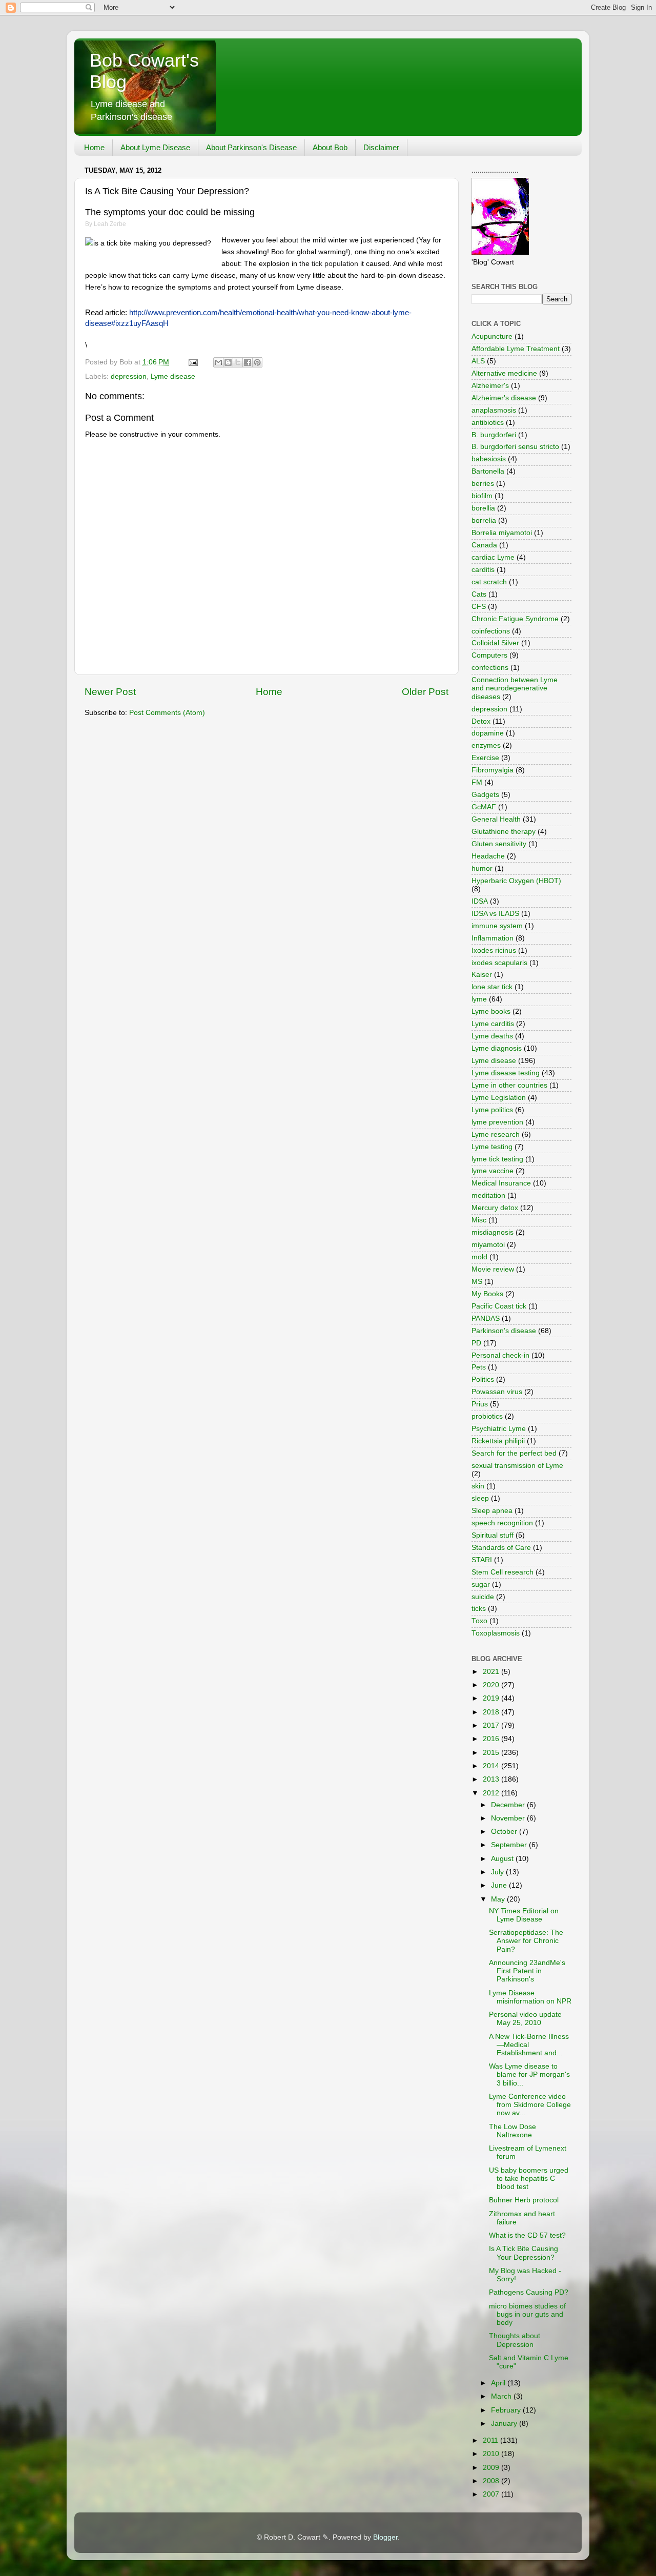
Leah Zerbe (110, 224)
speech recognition (502, 1523)
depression (129, 376)
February (507, 2410)
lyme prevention (497, 1122)
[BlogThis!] (228, 362)
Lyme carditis (493, 1024)
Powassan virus (497, 1392)
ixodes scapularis (499, 963)
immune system (497, 926)
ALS (478, 361)
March (502, 2396)
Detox (481, 721)
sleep (480, 1498)
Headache (488, 856)
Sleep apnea (492, 1511)
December (509, 1805)
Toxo (479, 1621)
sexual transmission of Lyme (517, 1466)
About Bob (330, 147)
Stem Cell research (503, 1572)
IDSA (480, 901)
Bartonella (488, 471)
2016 (492, 1739)
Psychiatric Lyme (499, 1429)
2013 (492, 1779)
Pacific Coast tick (499, 1306)
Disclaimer (381, 147)
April (499, 2383)
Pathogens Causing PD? (529, 2292)
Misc (479, 1220)
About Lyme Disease (155, 147)
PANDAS (486, 1318)
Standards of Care (501, 1548)
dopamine (488, 733)
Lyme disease (173, 376)
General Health (496, 819)
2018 (492, 1712)
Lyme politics (492, 1110)
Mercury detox (495, 1208)
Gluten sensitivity (499, 844)
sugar (481, 1585)
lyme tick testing (497, 1159)
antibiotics (488, 423)
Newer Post (110, 692)
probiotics (487, 1416)
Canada (484, 545)
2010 (492, 2454)
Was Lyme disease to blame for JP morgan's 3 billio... (529, 2074)
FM (477, 782)
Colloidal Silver (495, 643)
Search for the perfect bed (514, 1453)
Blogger (385, 2537)
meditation (488, 1195)
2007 (492, 2494)
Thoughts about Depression (515, 2340)
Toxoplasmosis (496, 1633)
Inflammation (493, 938)
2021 (492, 1672)
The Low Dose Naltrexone (512, 2131)
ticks (479, 1609)
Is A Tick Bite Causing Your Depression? (524, 2253)
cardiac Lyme (493, 557)
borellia (483, 508)
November (509, 1818)
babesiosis (489, 459)
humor (482, 868)
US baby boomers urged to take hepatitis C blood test (529, 2179)
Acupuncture (492, 336)
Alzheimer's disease (504, 398)
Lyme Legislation (499, 1098)
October (505, 1832)
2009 (492, 2468)
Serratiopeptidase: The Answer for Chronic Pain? (526, 1941)
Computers (489, 655)
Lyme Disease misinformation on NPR (530, 1997)
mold (479, 1257)
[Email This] (218, 362)
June (500, 1885)
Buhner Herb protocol (524, 2200)
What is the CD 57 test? (527, 2235)
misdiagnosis (493, 1232)
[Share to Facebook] (248, 362)
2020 (492, 1685)
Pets (479, 1367)
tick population (335, 263)
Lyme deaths (492, 1036)
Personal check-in (500, 1355)
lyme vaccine (493, 1171)
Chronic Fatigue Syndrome (515, 619)
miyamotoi (488, 1245)
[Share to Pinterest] (257, 362)
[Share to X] (238, 362)
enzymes (486, 745)
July (498, 1872)
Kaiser (482, 975)
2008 (492, 2481)
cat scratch (489, 582)
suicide (483, 1597)
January (505, 2424)
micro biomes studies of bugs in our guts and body (527, 2314)
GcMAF (484, 807)
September (510, 1845)
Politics (483, 1379)
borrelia (484, 520)
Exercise (485, 758)
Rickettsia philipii (498, 1441)
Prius (480, 1404)
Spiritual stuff (493, 1535)
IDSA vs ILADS (495, 914)
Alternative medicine (504, 373)
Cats (479, 594)
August (503, 1859)
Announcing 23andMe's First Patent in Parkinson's (527, 1971)
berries (483, 484)
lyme (479, 999)
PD (476, 1343)
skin (478, 1486)
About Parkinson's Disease (251, 147)
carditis (483, 570)
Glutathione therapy (504, 832)
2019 (492, 1698)
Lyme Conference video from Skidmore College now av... (530, 2105)
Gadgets (485, 795)
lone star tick (492, 987)
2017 (492, 1725)
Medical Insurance (501, 1183)
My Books (487, 1294)
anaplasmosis (494, 410)
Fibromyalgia (493, 770)
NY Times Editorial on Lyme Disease (524, 1915)
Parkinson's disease (504, 1331)
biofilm (482, 496)
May (499, 1899)
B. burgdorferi (494, 435)
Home (94, 147)
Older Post (425, 692)
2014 (492, 1766)
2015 (492, 1753)
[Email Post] (192, 362)
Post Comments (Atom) (167, 713)
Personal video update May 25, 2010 (525, 2019)
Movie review (493, 1269)
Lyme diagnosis (497, 1048)
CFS (479, 607)
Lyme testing (492, 1147)
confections (490, 668)
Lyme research (496, 1134)
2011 (491, 2440)
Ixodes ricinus (494, 950)
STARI (482, 1560)
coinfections (491, 631)
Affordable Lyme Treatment (516, 349)
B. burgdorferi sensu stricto (515, 447)
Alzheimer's (490, 386)
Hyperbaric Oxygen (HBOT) (516, 881)
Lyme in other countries (509, 1085)
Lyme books (491, 1011)
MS (477, 1282)
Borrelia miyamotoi (502, 533)
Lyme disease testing (506, 1073)
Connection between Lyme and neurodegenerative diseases (515, 688)
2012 (492, 1793)
